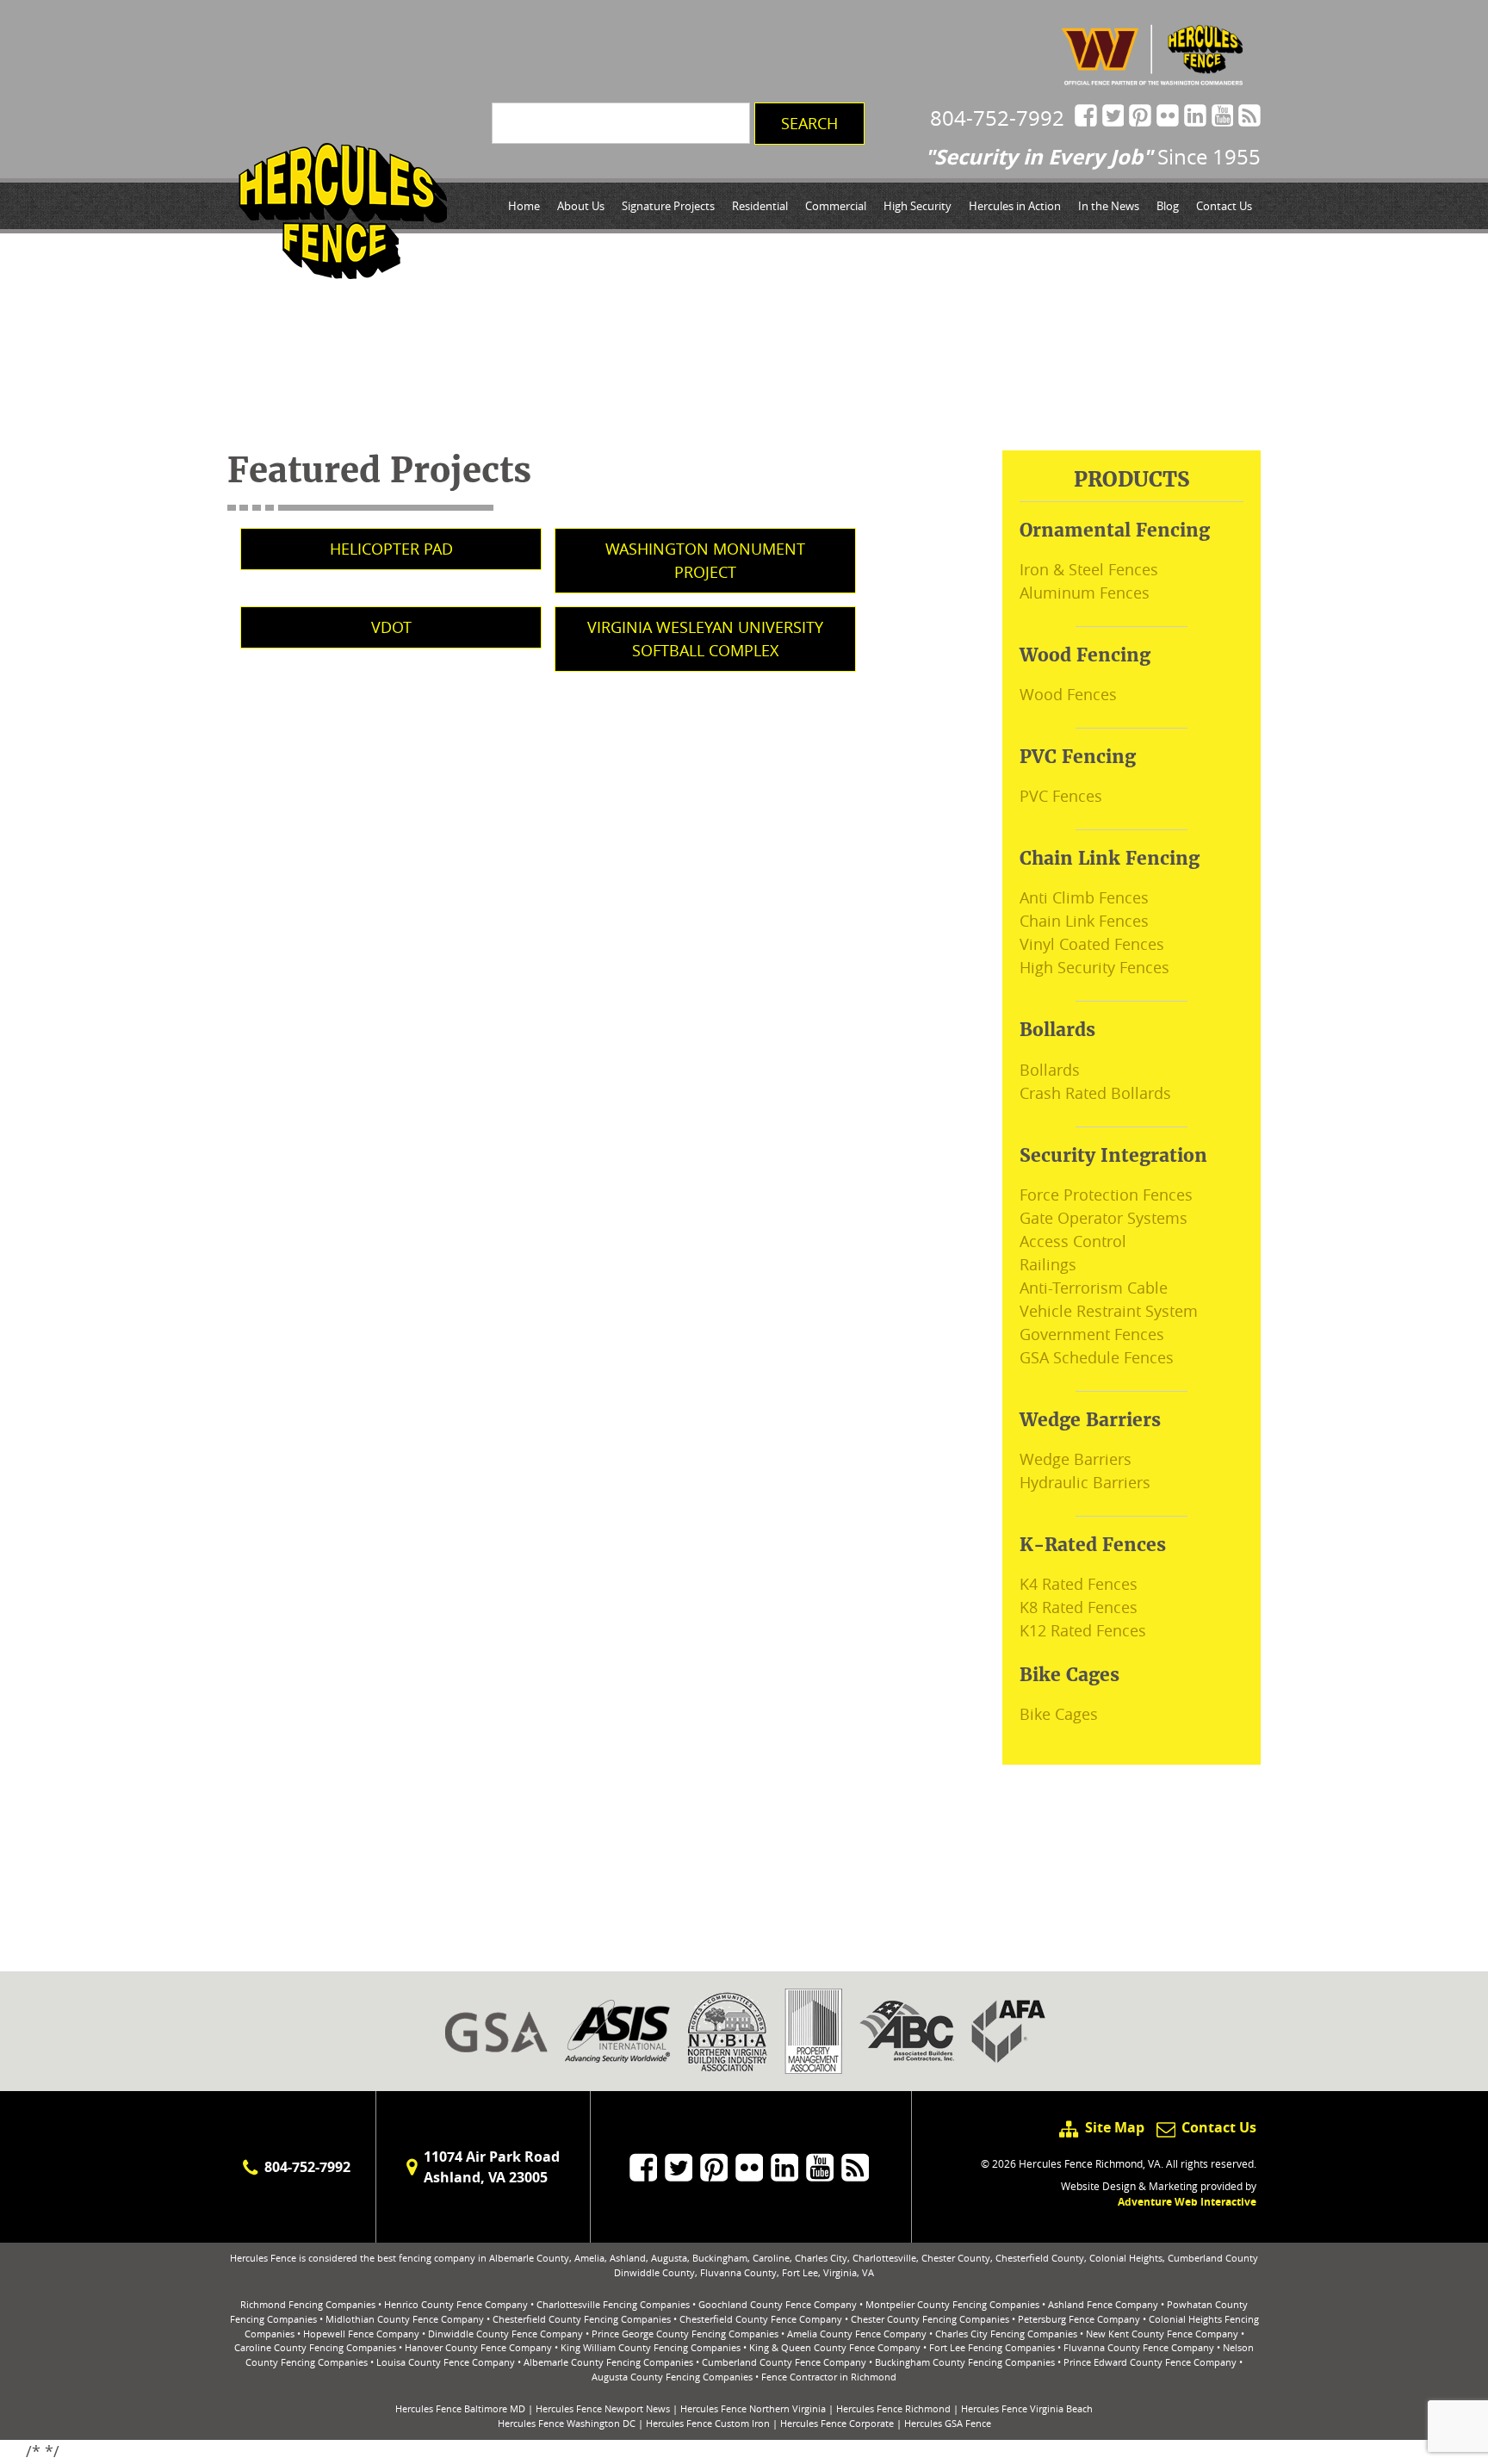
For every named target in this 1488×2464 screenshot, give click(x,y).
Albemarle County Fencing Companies (608, 2362)
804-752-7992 (997, 118)
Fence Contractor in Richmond (829, 2377)
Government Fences (1092, 1334)
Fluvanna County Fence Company (1139, 2347)
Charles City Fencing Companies (1006, 2334)
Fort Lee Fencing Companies (992, 2347)
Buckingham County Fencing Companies (965, 2362)
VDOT (391, 627)
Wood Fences (1068, 694)
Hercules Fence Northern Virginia (753, 2408)
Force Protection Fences (1106, 1195)
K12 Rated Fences (1083, 1630)
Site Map (1114, 2127)
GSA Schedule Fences (1097, 1357)
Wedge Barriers (1076, 1459)
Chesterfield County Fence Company (761, 2319)
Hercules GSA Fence (948, 2423)
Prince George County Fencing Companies (685, 2334)
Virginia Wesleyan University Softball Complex (705, 639)
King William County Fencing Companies (651, 2347)
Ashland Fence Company (1103, 2304)
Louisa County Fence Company (446, 2362)
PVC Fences (1061, 796)
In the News (1109, 206)
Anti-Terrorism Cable (1094, 1288)
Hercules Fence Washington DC (567, 2423)
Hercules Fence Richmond (893, 2408)
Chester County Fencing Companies (930, 2319)
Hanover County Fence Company (478, 2347)
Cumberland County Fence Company (784, 2362)
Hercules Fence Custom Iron (708, 2423)
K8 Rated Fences (1079, 1607)
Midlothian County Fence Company (405, 2319)
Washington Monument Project (705, 560)
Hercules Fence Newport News (603, 2408)
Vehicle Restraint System (1109, 1311)
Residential (760, 206)
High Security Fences (1094, 967)
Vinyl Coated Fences (1092, 944)
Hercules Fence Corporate (837, 2423)
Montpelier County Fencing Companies (952, 2304)
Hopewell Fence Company (361, 2334)
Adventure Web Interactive (1187, 2202)
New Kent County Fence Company (1162, 2334)
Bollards (1050, 1070)
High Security (918, 206)
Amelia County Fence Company (857, 2334)
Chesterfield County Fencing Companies (582, 2319)
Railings (1048, 1264)
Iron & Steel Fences (1089, 569)
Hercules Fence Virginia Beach (1027, 2408)
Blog (1168, 206)
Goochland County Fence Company (778, 2304)
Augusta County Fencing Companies (672, 2377)
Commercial (836, 206)
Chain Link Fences (1084, 921)
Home (524, 206)
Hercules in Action (1015, 206)
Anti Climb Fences (1084, 897)
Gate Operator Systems (1104, 1218)
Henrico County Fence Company (456, 2304)
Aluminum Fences (1085, 593)
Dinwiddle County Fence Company (505, 2334)
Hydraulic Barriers (1085, 1482)
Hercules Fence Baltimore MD (460, 2408)
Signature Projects (668, 206)
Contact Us (1224, 206)
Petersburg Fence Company (1079, 2319)
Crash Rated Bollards (1095, 1093)
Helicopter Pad (391, 549)
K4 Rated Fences (1079, 1584)
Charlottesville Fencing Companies (613, 2304)
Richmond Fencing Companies (308, 2304)
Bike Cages (1059, 1714)
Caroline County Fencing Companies (315, 2347)
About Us (581, 206)
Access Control (1073, 1241)
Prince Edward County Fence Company (1150, 2362)
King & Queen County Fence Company (835, 2347)
